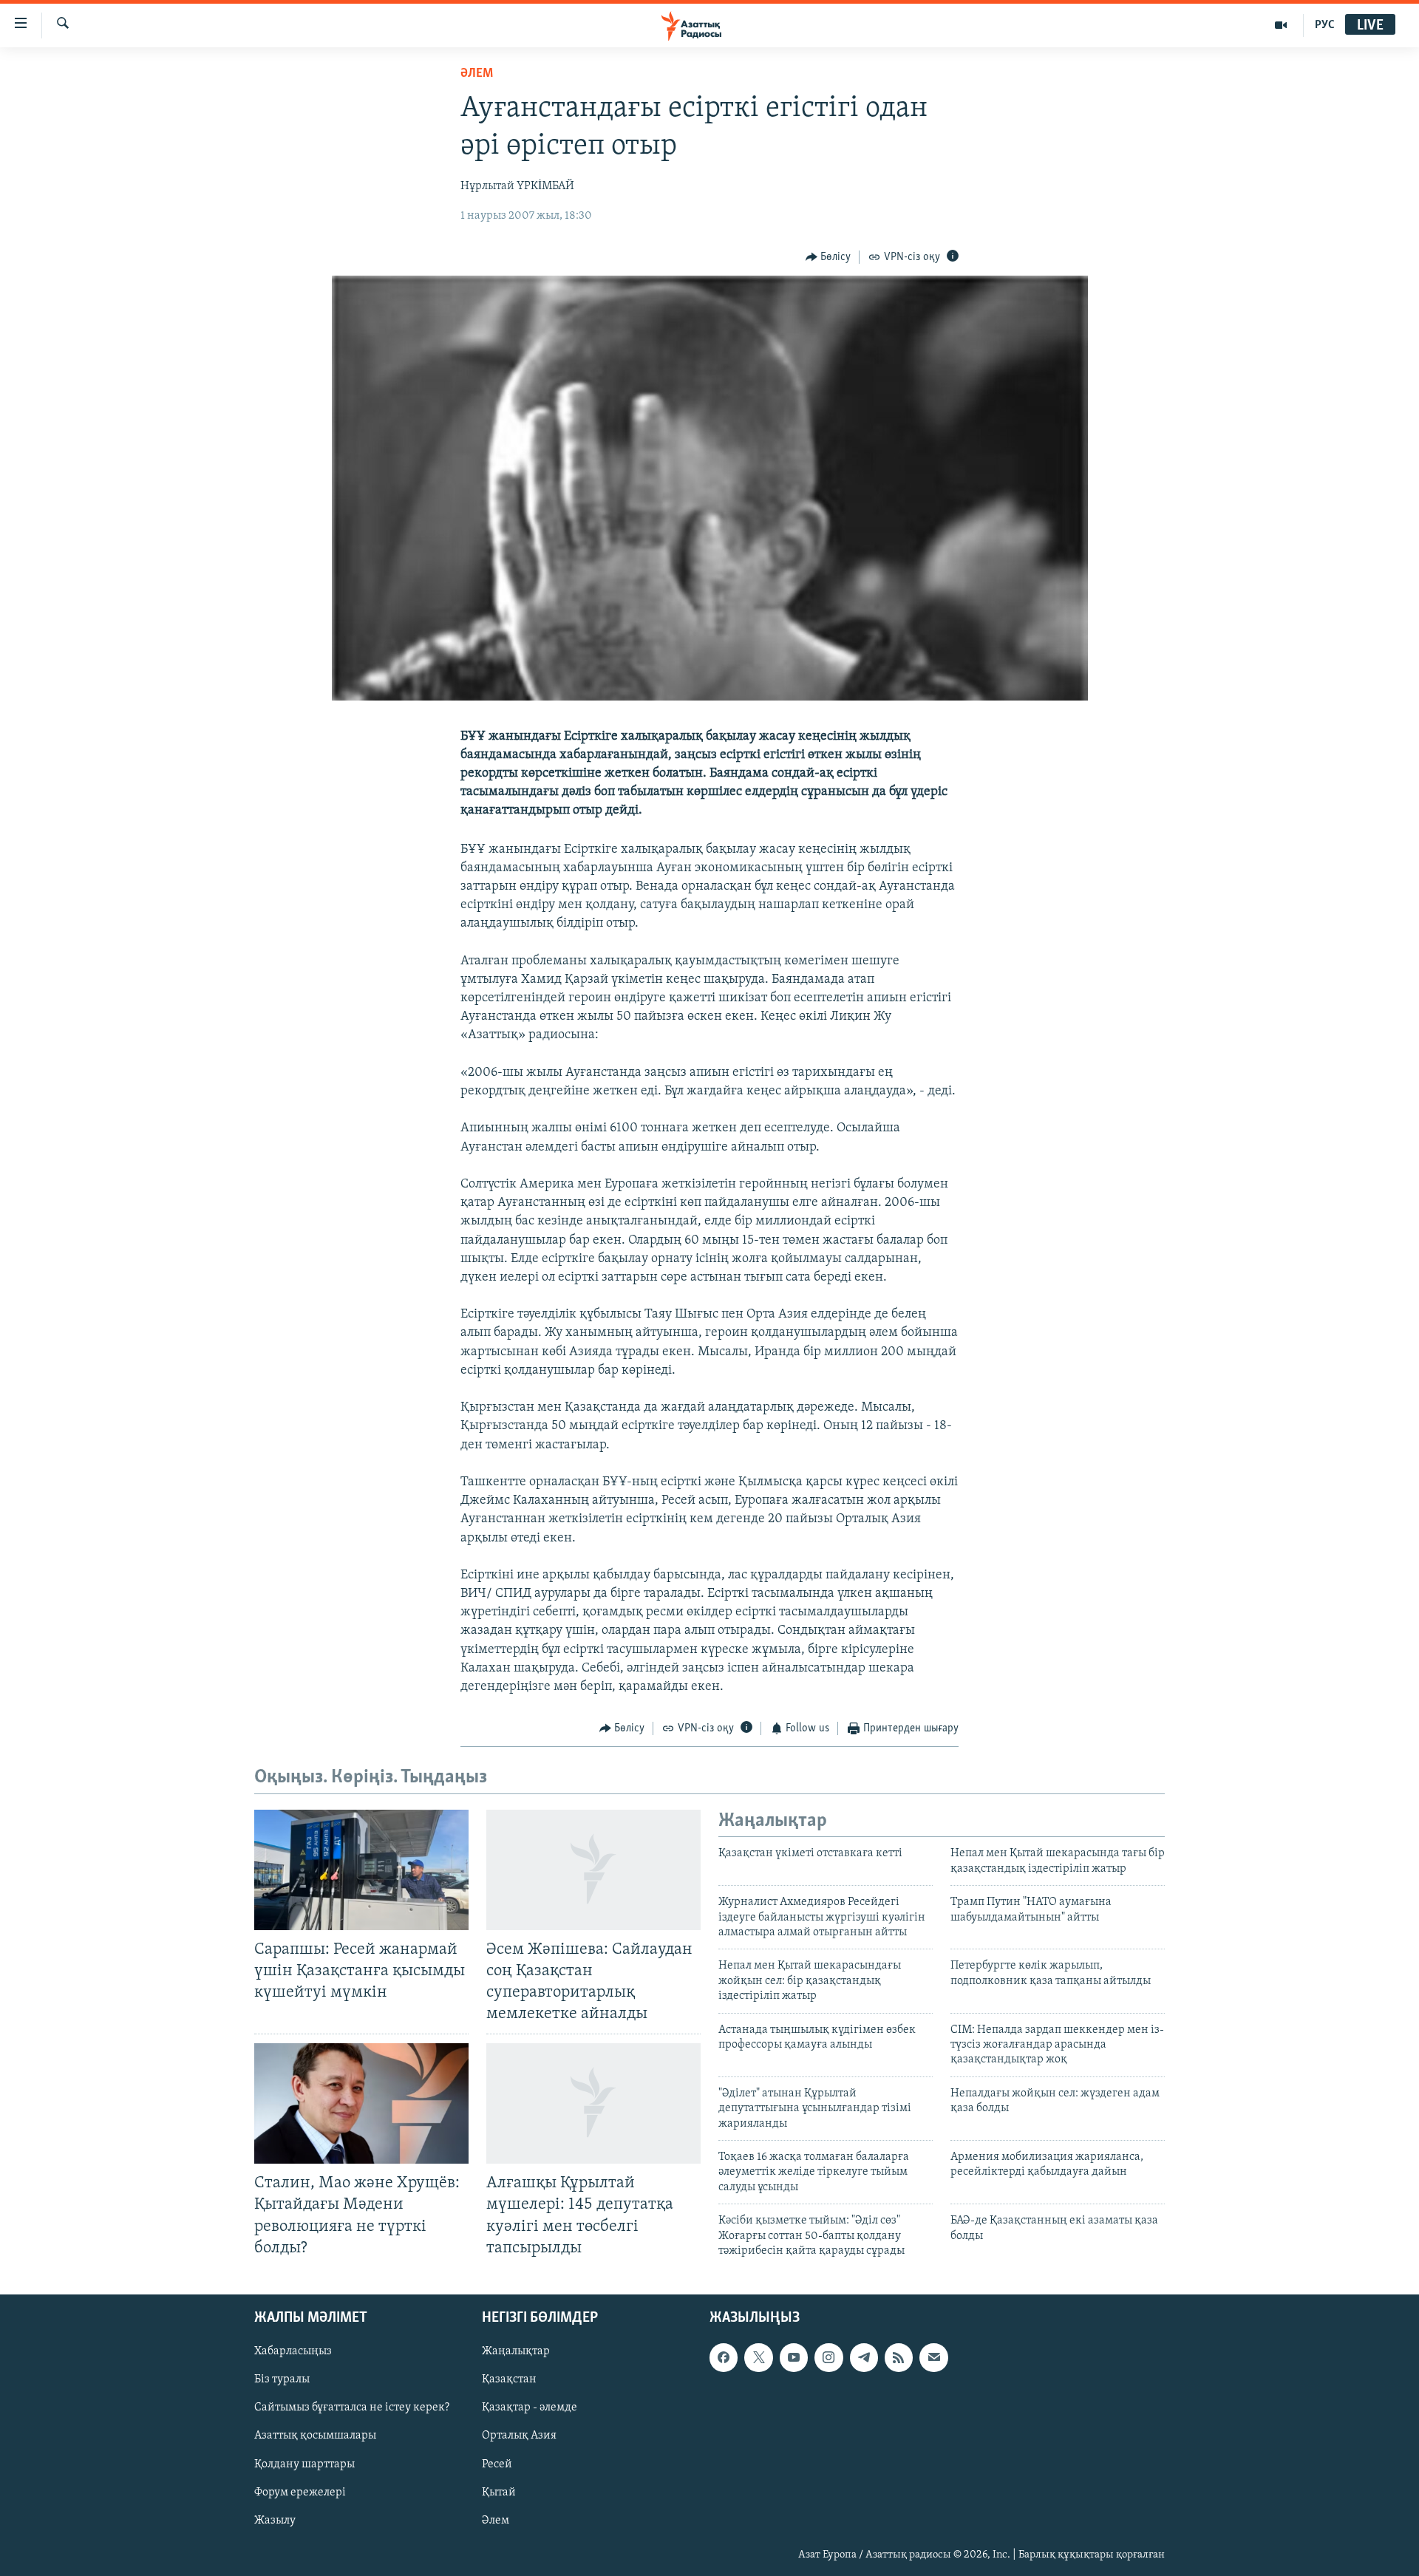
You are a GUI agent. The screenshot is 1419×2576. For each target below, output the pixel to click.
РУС (1325, 25)
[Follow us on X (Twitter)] (758, 2357)
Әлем (496, 2520)
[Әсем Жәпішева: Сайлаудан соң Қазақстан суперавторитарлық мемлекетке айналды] (593, 1870)
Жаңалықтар (516, 2351)
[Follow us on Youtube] (794, 2357)
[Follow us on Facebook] (724, 2357)
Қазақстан (509, 2379)
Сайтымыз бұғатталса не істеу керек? (352, 2408)
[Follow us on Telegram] (864, 2357)
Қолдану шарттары (304, 2464)
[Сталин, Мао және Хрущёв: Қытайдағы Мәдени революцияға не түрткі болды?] (361, 2103)
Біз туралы (282, 2379)
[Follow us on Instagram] (828, 2357)
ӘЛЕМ (477, 74)
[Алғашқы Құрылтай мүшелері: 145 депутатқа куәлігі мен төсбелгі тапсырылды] (593, 2103)
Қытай (499, 2492)
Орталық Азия (519, 2436)
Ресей (497, 2464)
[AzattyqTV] (1281, 25)
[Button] (828, 257)
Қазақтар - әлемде (530, 2408)
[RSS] (899, 2357)
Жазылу (275, 2520)
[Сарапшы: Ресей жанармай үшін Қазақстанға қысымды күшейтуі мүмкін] (361, 1870)
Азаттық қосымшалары (315, 2436)
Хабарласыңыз (293, 2351)
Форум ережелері (300, 2492)
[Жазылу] (933, 2357)
